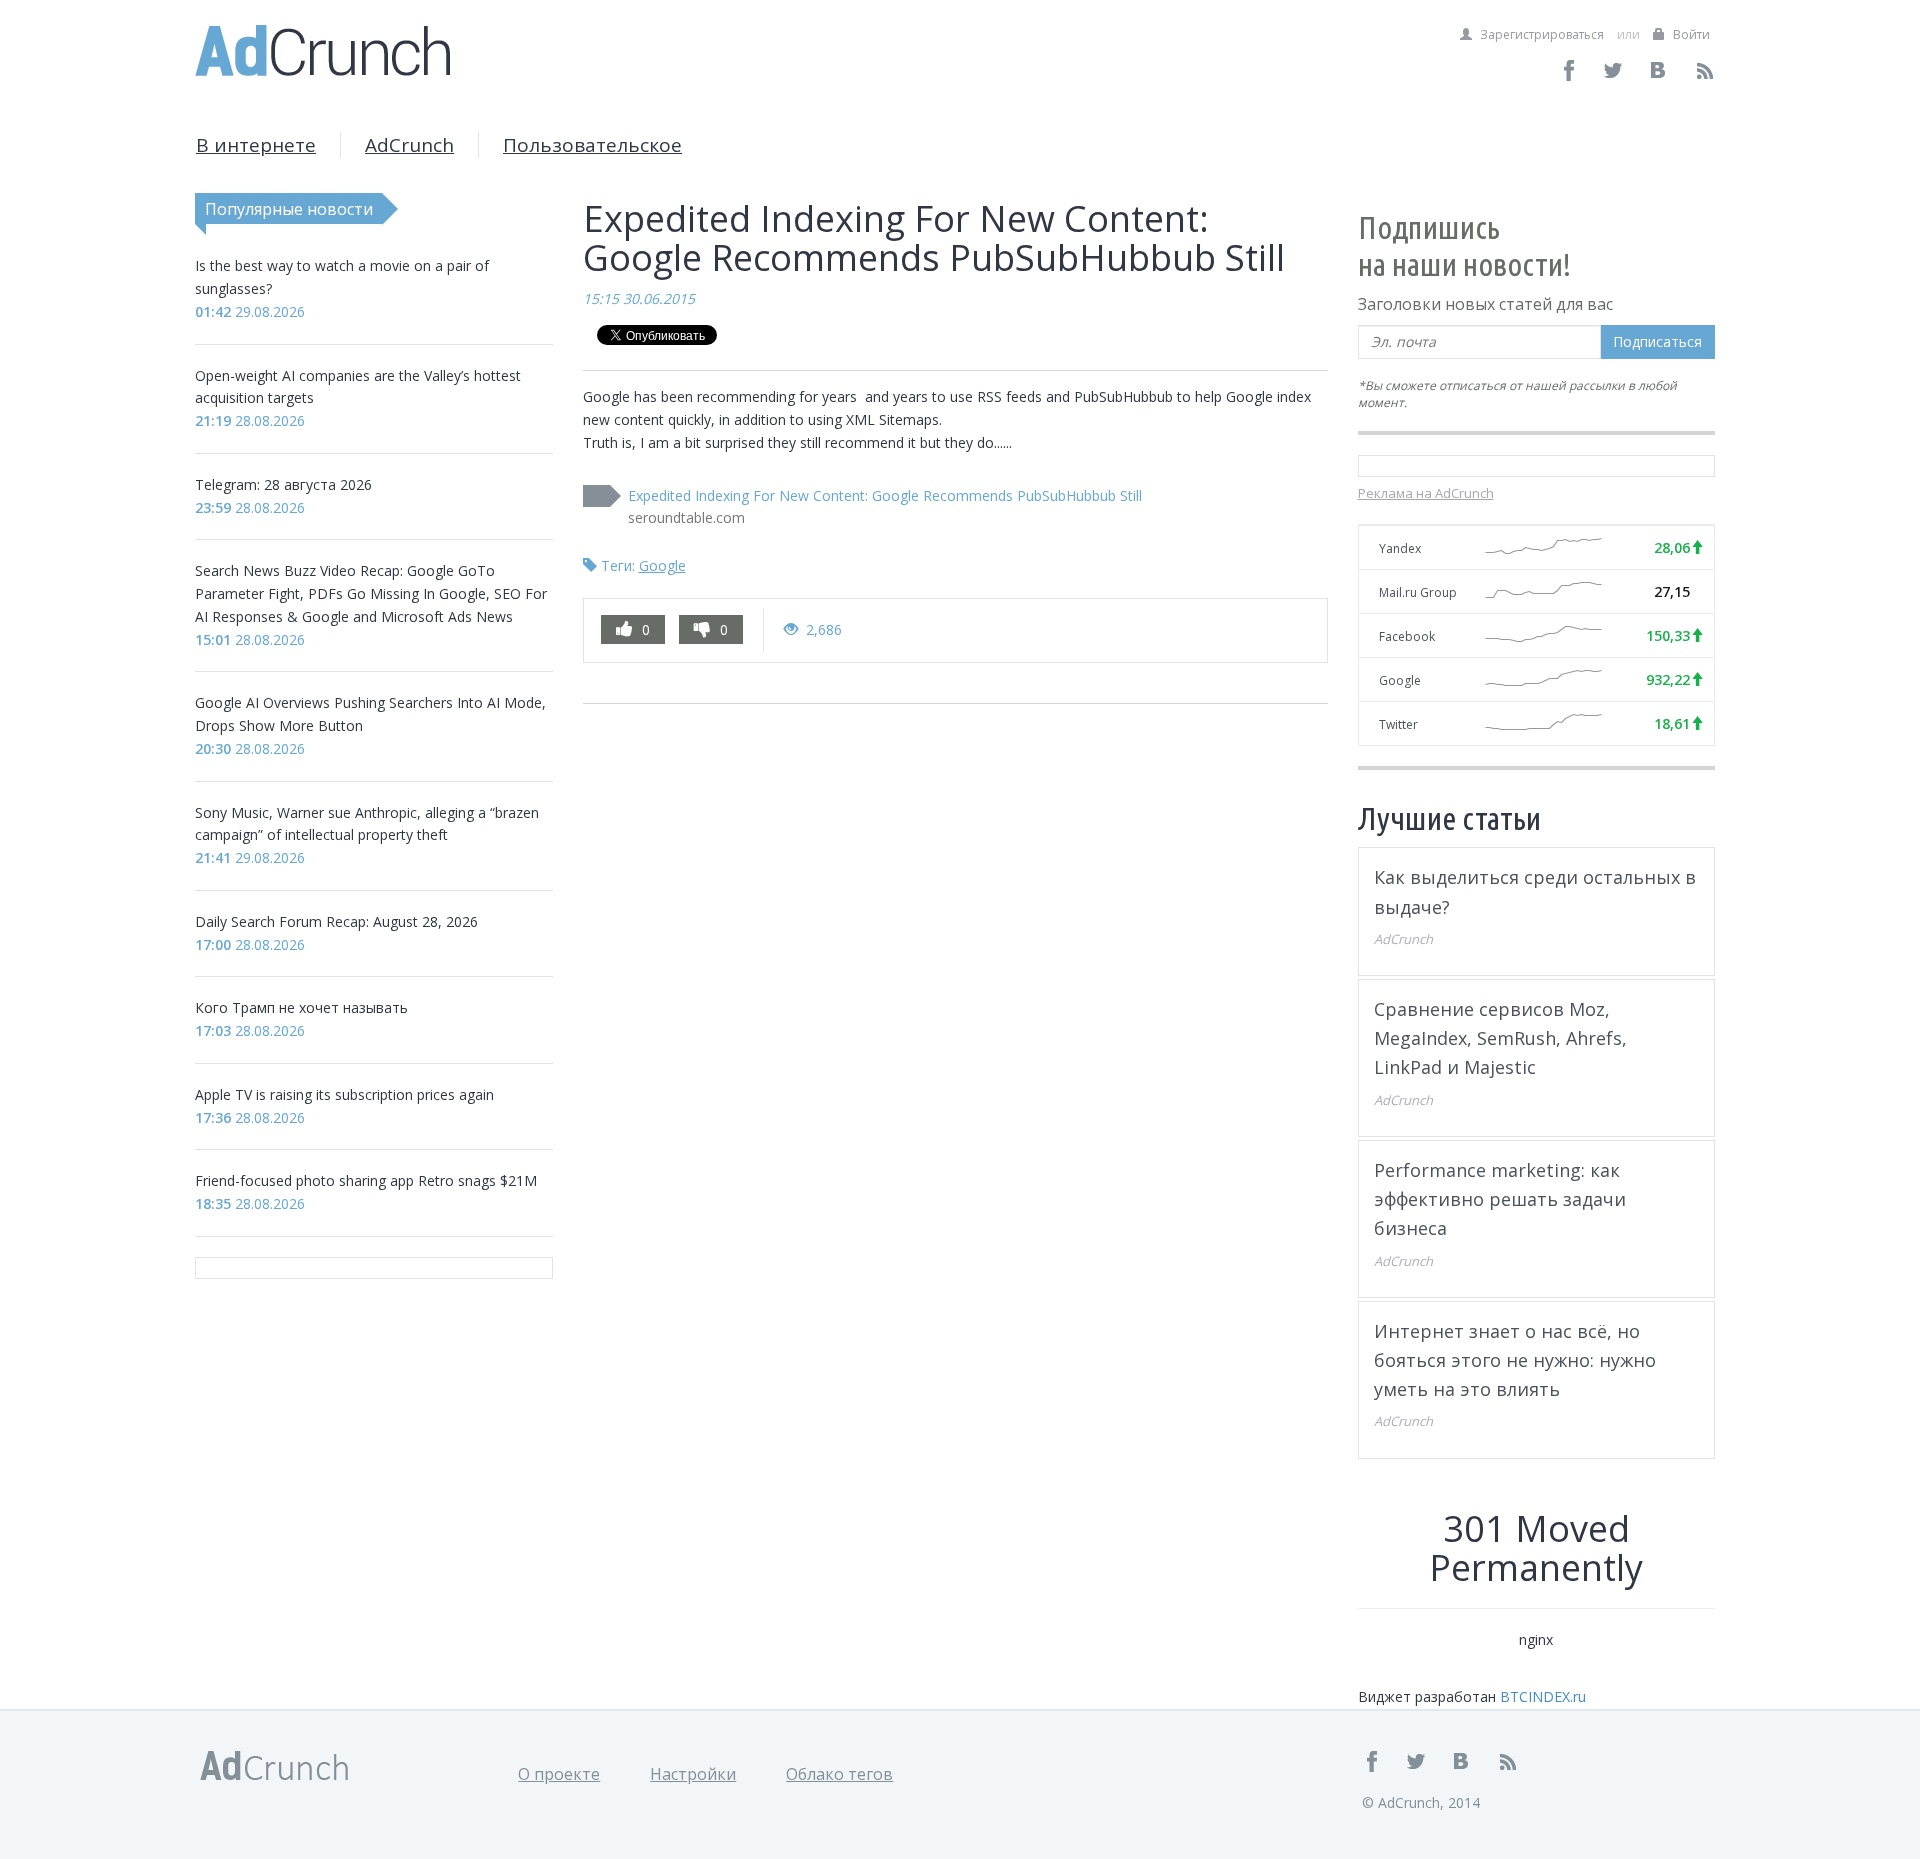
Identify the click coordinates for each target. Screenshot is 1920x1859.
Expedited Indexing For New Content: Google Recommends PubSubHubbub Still (885, 495)
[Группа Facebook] (1569, 70)
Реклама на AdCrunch (1426, 493)
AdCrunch (409, 145)
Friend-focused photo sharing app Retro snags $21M (366, 1180)
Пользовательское (592, 145)
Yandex (1400, 548)
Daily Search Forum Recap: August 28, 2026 (336, 921)
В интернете (256, 145)
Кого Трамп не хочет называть (301, 1007)
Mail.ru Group (1418, 592)
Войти (1690, 34)
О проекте (559, 1774)
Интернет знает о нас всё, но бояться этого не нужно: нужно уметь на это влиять (1515, 1360)
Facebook (1407, 636)
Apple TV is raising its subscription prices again (344, 1094)
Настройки (693, 1774)
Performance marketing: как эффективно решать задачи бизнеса (1500, 1199)
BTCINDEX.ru (1543, 1696)
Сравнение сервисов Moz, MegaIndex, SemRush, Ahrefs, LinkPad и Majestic (1500, 1038)
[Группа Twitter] (1614, 70)
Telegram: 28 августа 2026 (283, 484)
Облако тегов (839, 1774)
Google (662, 565)
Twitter (1398, 724)
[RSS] (1704, 70)
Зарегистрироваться (1540, 34)
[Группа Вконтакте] (1659, 70)
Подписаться (1657, 341)
